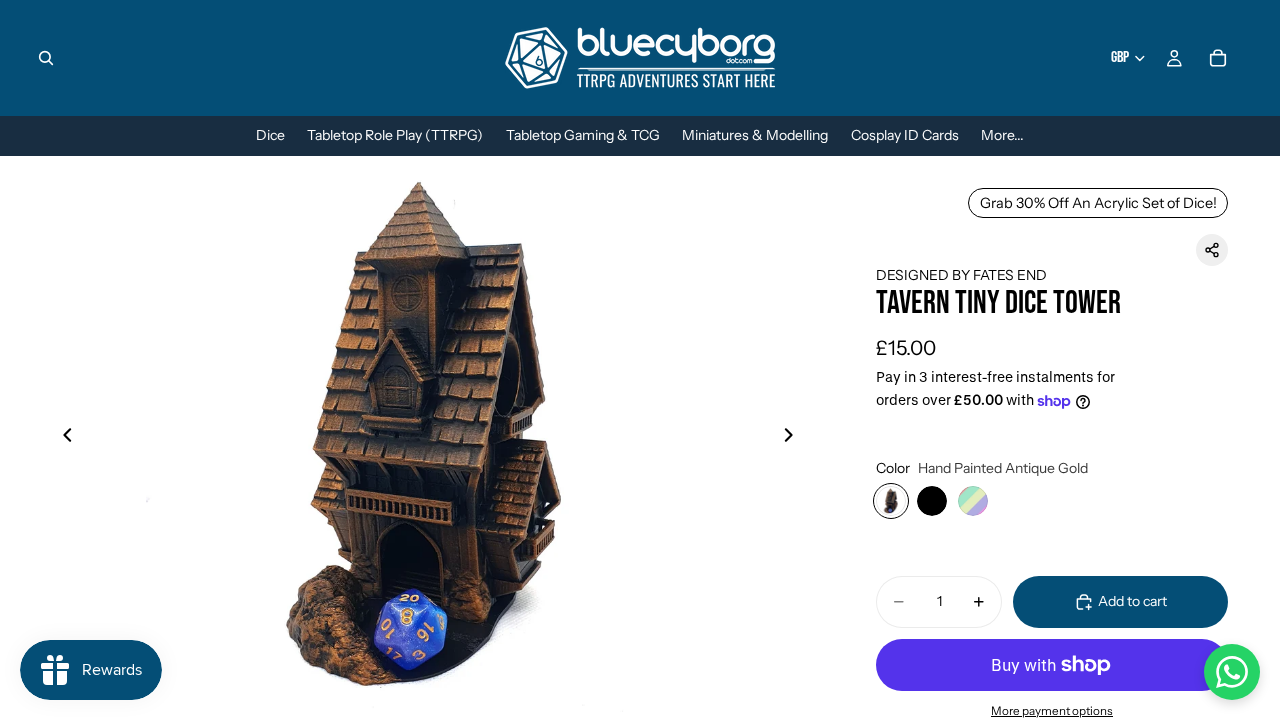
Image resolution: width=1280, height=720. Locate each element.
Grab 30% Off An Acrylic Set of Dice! (1098, 203)
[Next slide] (794, 438)
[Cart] (1218, 58)
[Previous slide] (62, 438)
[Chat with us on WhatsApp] (1232, 672)
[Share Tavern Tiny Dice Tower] (1212, 250)
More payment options (1052, 711)
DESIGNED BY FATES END (961, 275)
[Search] (46, 58)
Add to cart (1132, 601)
